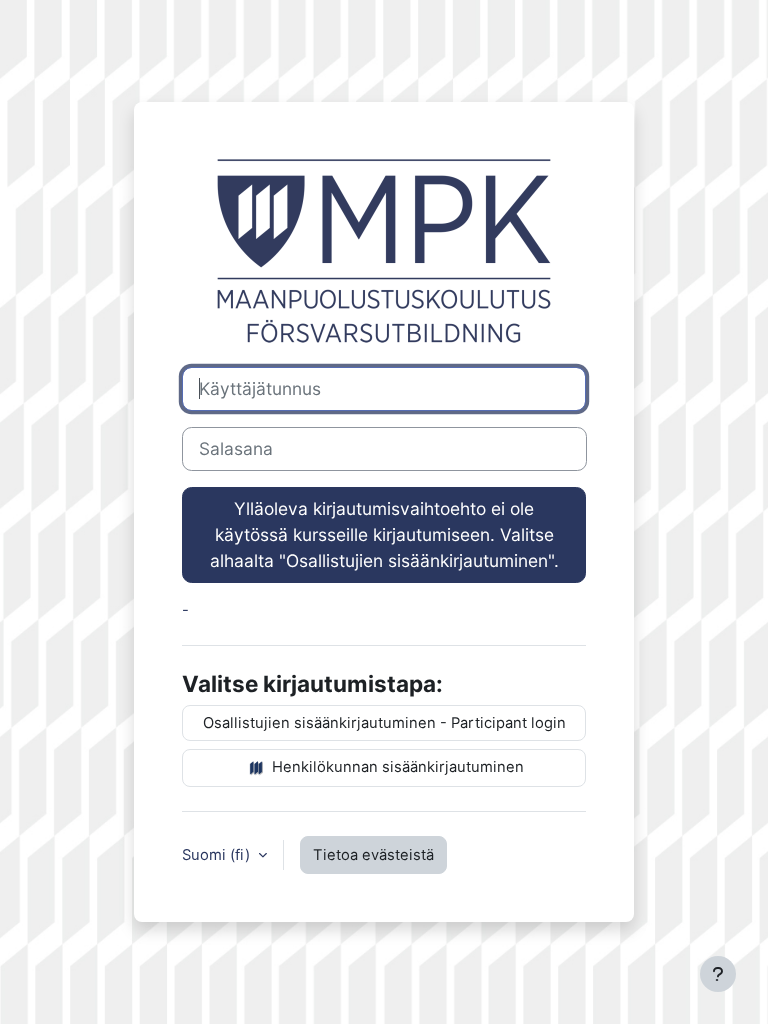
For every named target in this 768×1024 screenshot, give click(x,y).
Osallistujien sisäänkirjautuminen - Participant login (384, 723)
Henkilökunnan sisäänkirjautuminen (396, 767)
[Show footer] (718, 974)
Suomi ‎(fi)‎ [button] (218, 855)
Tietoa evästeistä (373, 855)
